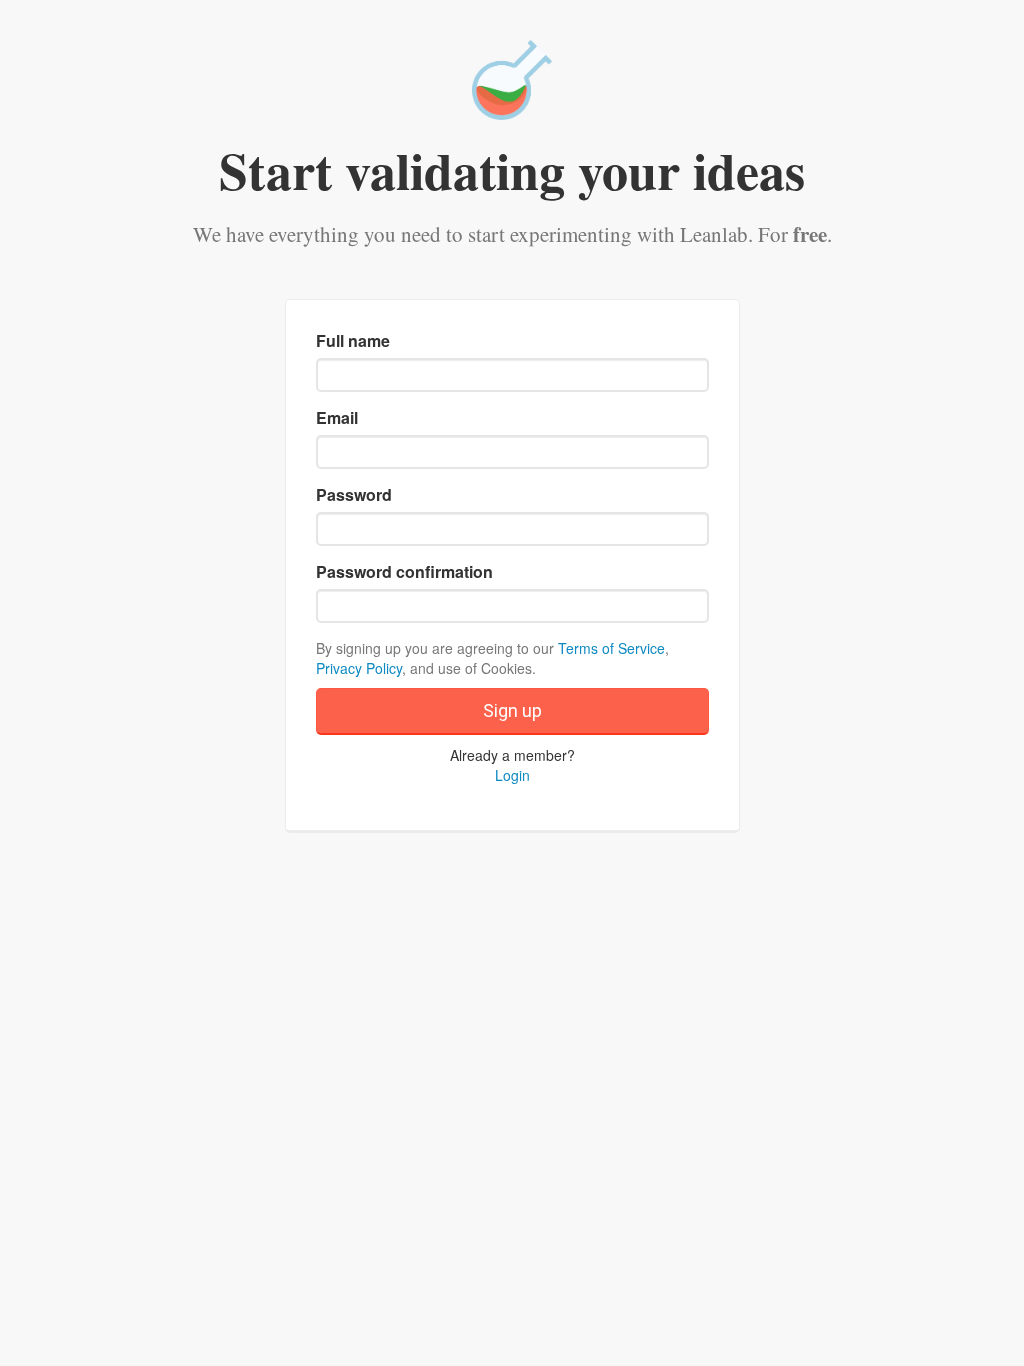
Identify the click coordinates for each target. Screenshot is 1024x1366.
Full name (353, 341)
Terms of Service (611, 648)
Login (512, 775)
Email (337, 418)
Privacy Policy (359, 668)
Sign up (512, 710)
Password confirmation (404, 572)
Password (354, 495)
